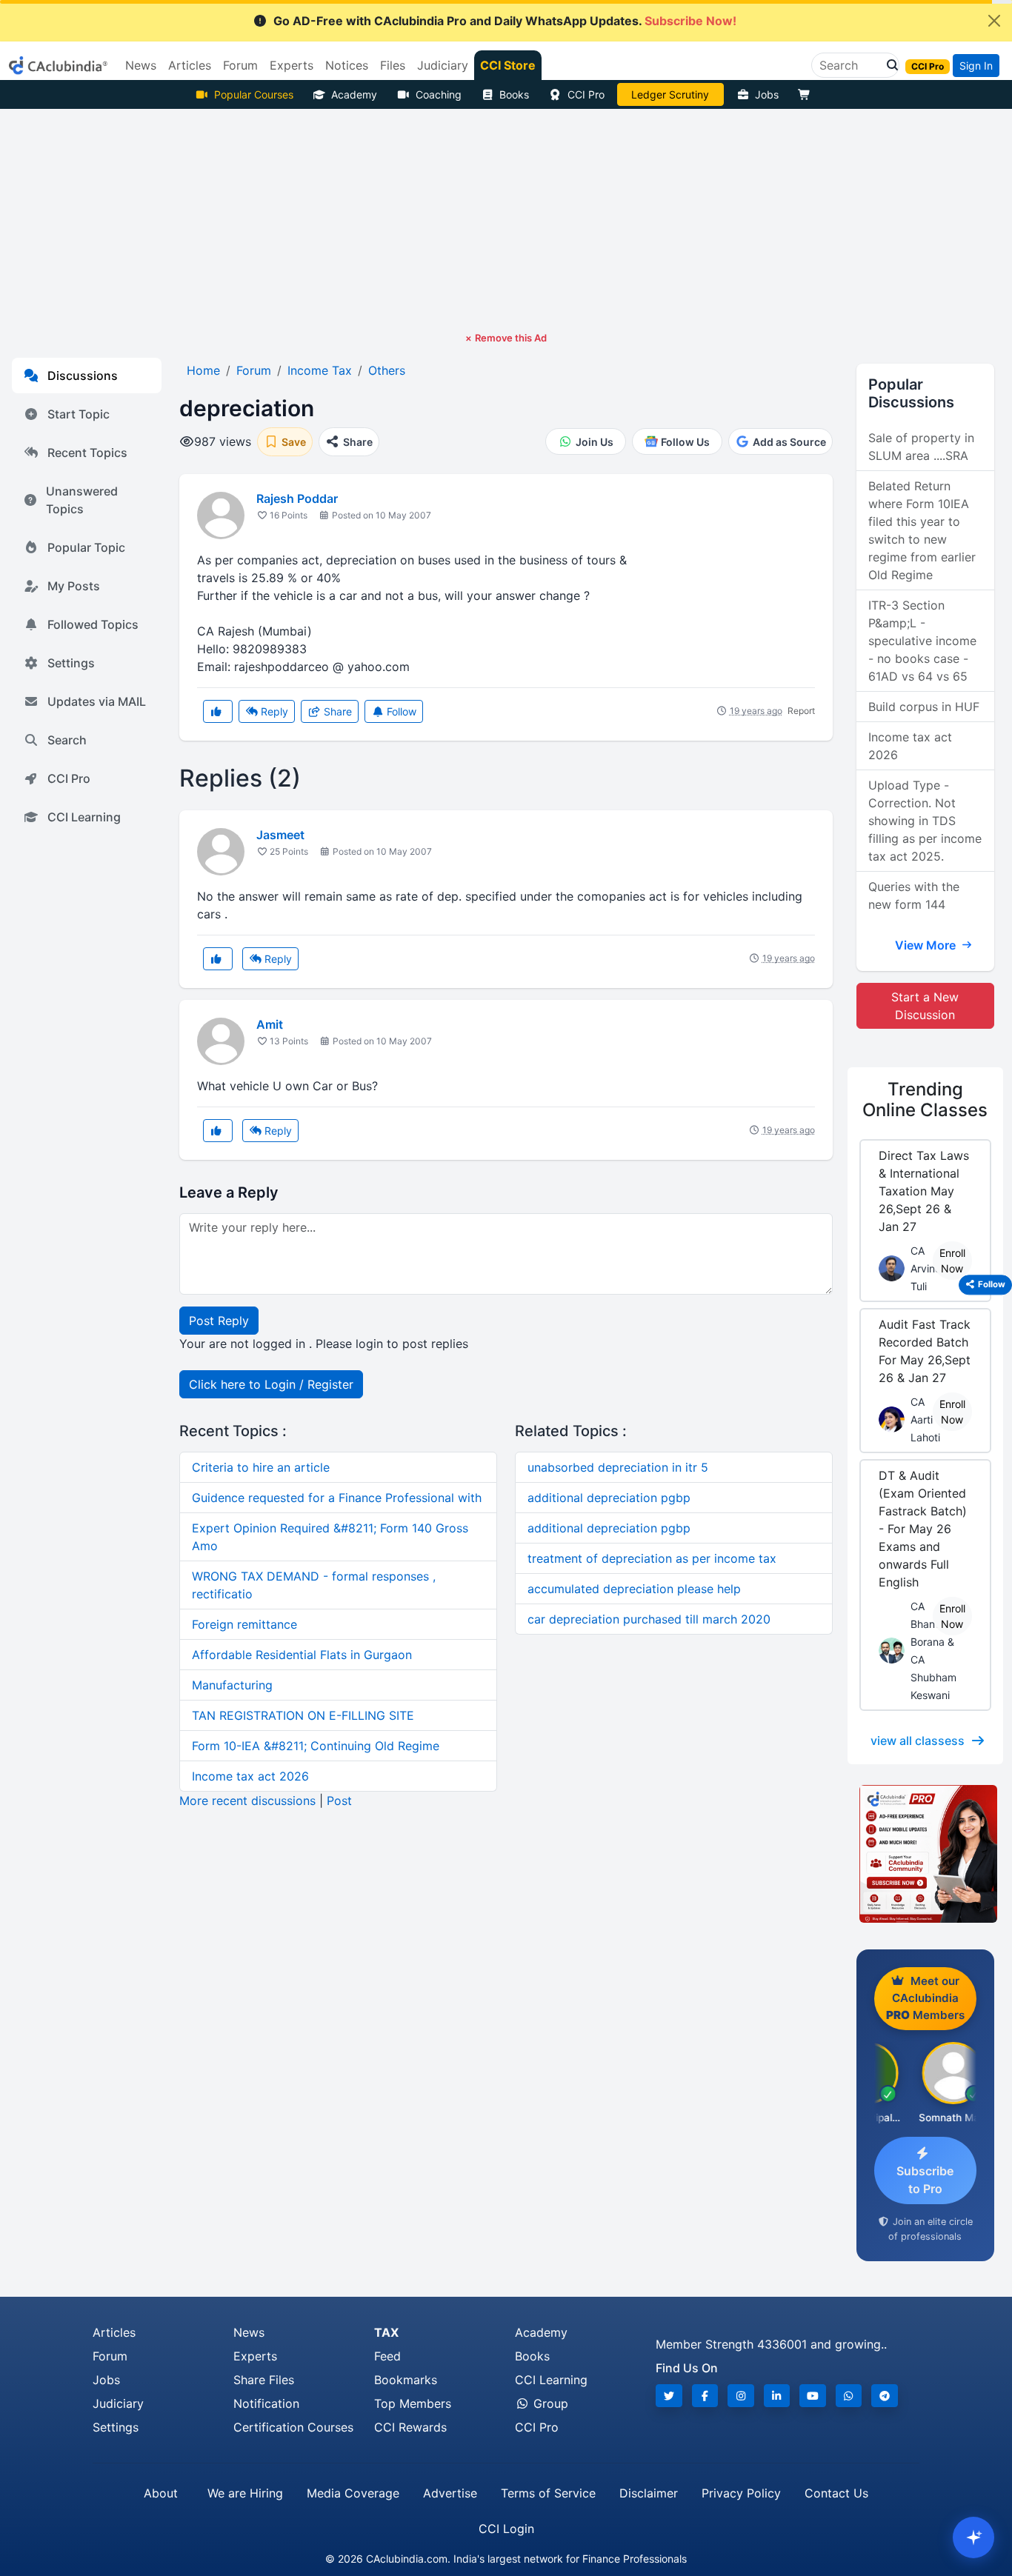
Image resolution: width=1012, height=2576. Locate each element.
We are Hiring (245, 2493)
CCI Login (506, 2529)
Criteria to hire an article (261, 1467)
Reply (273, 711)
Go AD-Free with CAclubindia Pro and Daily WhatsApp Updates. (505, 21)
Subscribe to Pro (925, 2180)
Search (67, 740)
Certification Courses (293, 2427)
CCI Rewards (410, 2427)
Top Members (413, 2403)
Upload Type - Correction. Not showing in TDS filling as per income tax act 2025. (925, 821)
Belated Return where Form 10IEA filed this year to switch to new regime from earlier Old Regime (922, 530)
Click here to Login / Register (271, 1384)
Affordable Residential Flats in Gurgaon (302, 1655)
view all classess (918, 1741)
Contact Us (836, 2493)
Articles (114, 2332)
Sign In (976, 66)
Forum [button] (240, 65)
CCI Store (508, 65)
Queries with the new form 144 (914, 895)
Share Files (264, 2380)
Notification (266, 2403)
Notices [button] (347, 65)
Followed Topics (93, 624)
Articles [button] (190, 65)
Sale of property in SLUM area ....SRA (921, 447)
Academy (354, 94)
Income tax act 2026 (250, 1776)
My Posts (74, 586)
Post (339, 1801)
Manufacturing (232, 1685)
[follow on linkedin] (777, 2396)
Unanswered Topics (82, 500)
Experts (255, 2356)
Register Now (670, 94)
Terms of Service (548, 2493)
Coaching (439, 94)
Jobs (767, 94)
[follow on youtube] (813, 2396)
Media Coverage (353, 2493)
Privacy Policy (741, 2493)
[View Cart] (808, 94)
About (161, 2493)
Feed (387, 2356)
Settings (71, 663)
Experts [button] (292, 65)
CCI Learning (84, 817)
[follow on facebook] (705, 2396)
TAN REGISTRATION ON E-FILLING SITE (303, 1715)
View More (927, 945)
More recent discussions (247, 1801)
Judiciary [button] (443, 65)
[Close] (994, 21)
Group (549, 2403)
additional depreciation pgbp (609, 1498)
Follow (400, 711)
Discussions (83, 376)
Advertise (450, 2493)
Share (336, 711)
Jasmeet (280, 835)
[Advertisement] (506, 220)
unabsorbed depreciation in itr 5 (618, 1467)
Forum (110, 2356)
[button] (888, 65)
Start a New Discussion (925, 1006)
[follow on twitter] (669, 2396)
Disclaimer (649, 2493)
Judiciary (118, 2403)
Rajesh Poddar (297, 498)
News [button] (141, 65)
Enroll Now (952, 1261)
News (249, 2332)
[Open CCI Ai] (973, 2537)
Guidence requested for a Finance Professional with (337, 1498)
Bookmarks (406, 2380)
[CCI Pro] (925, 1854)
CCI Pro (586, 94)
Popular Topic (86, 547)
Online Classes (925, 1100)
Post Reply (219, 1321)
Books (514, 94)
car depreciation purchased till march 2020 (649, 1619)
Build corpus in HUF (924, 707)
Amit (270, 1024)
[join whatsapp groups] (849, 2396)
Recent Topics (87, 453)
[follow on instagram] (741, 2396)
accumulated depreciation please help (634, 1589)
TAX (386, 2332)
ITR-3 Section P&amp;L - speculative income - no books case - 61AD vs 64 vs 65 (922, 641)
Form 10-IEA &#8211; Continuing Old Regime (316, 1746)
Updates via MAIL (97, 701)
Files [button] (393, 65)
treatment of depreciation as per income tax (652, 1558)
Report (801, 711)
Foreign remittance (244, 1624)
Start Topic (79, 414)
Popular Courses (254, 94)
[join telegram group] (885, 2396)
